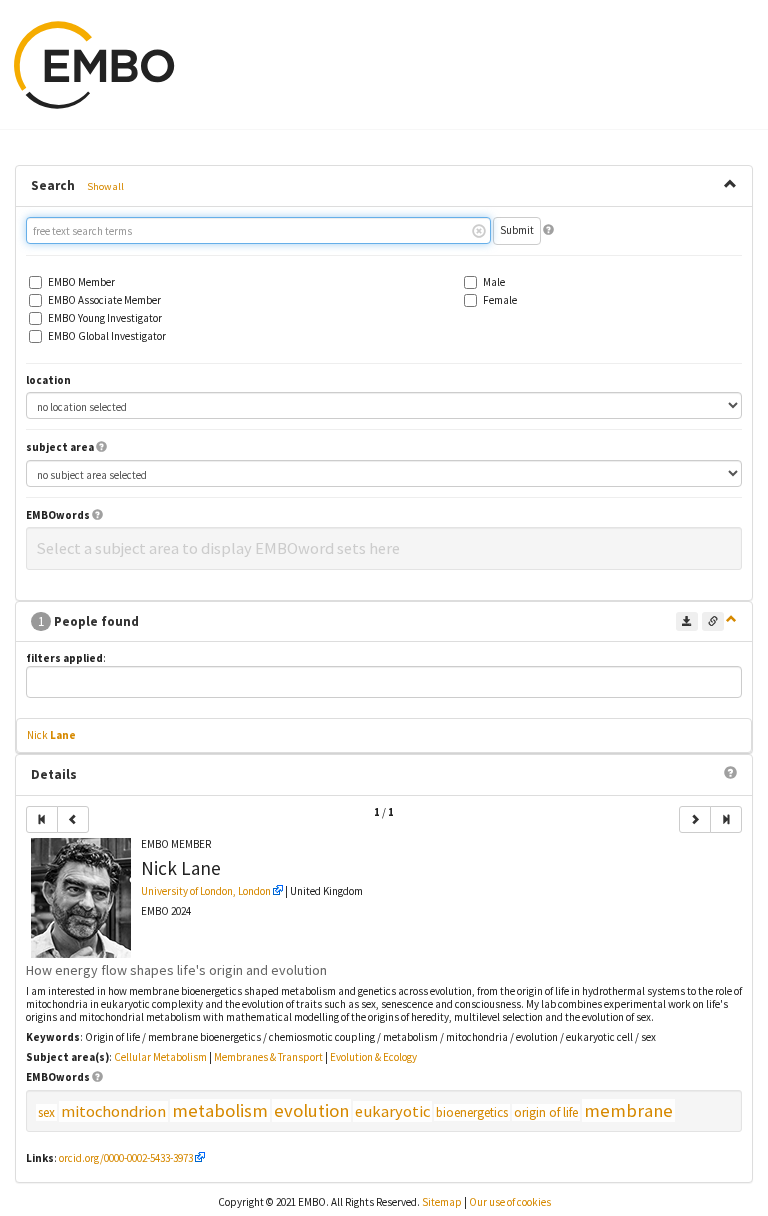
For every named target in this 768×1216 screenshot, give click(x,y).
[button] (548, 230)
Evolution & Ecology (373, 1057)
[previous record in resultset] (73, 819)
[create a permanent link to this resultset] (713, 621)
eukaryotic (392, 1111)
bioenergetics (472, 1112)
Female (500, 300)
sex (46, 1112)
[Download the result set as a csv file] (687, 621)
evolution (311, 1110)
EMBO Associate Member (104, 300)
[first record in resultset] (42, 819)
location (48, 380)
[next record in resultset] (695, 819)
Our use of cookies (510, 1202)
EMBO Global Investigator (107, 336)
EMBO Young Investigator (105, 318)
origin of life (546, 1112)
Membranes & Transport (268, 1057)
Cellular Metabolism (160, 1057)
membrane (628, 1110)
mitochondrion (113, 1111)
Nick (51, 735)
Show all (105, 186)
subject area (60, 447)
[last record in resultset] (726, 819)
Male (494, 282)
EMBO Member (81, 282)
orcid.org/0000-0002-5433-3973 (126, 1158)
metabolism (220, 1110)
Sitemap (442, 1202)
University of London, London (206, 891)
